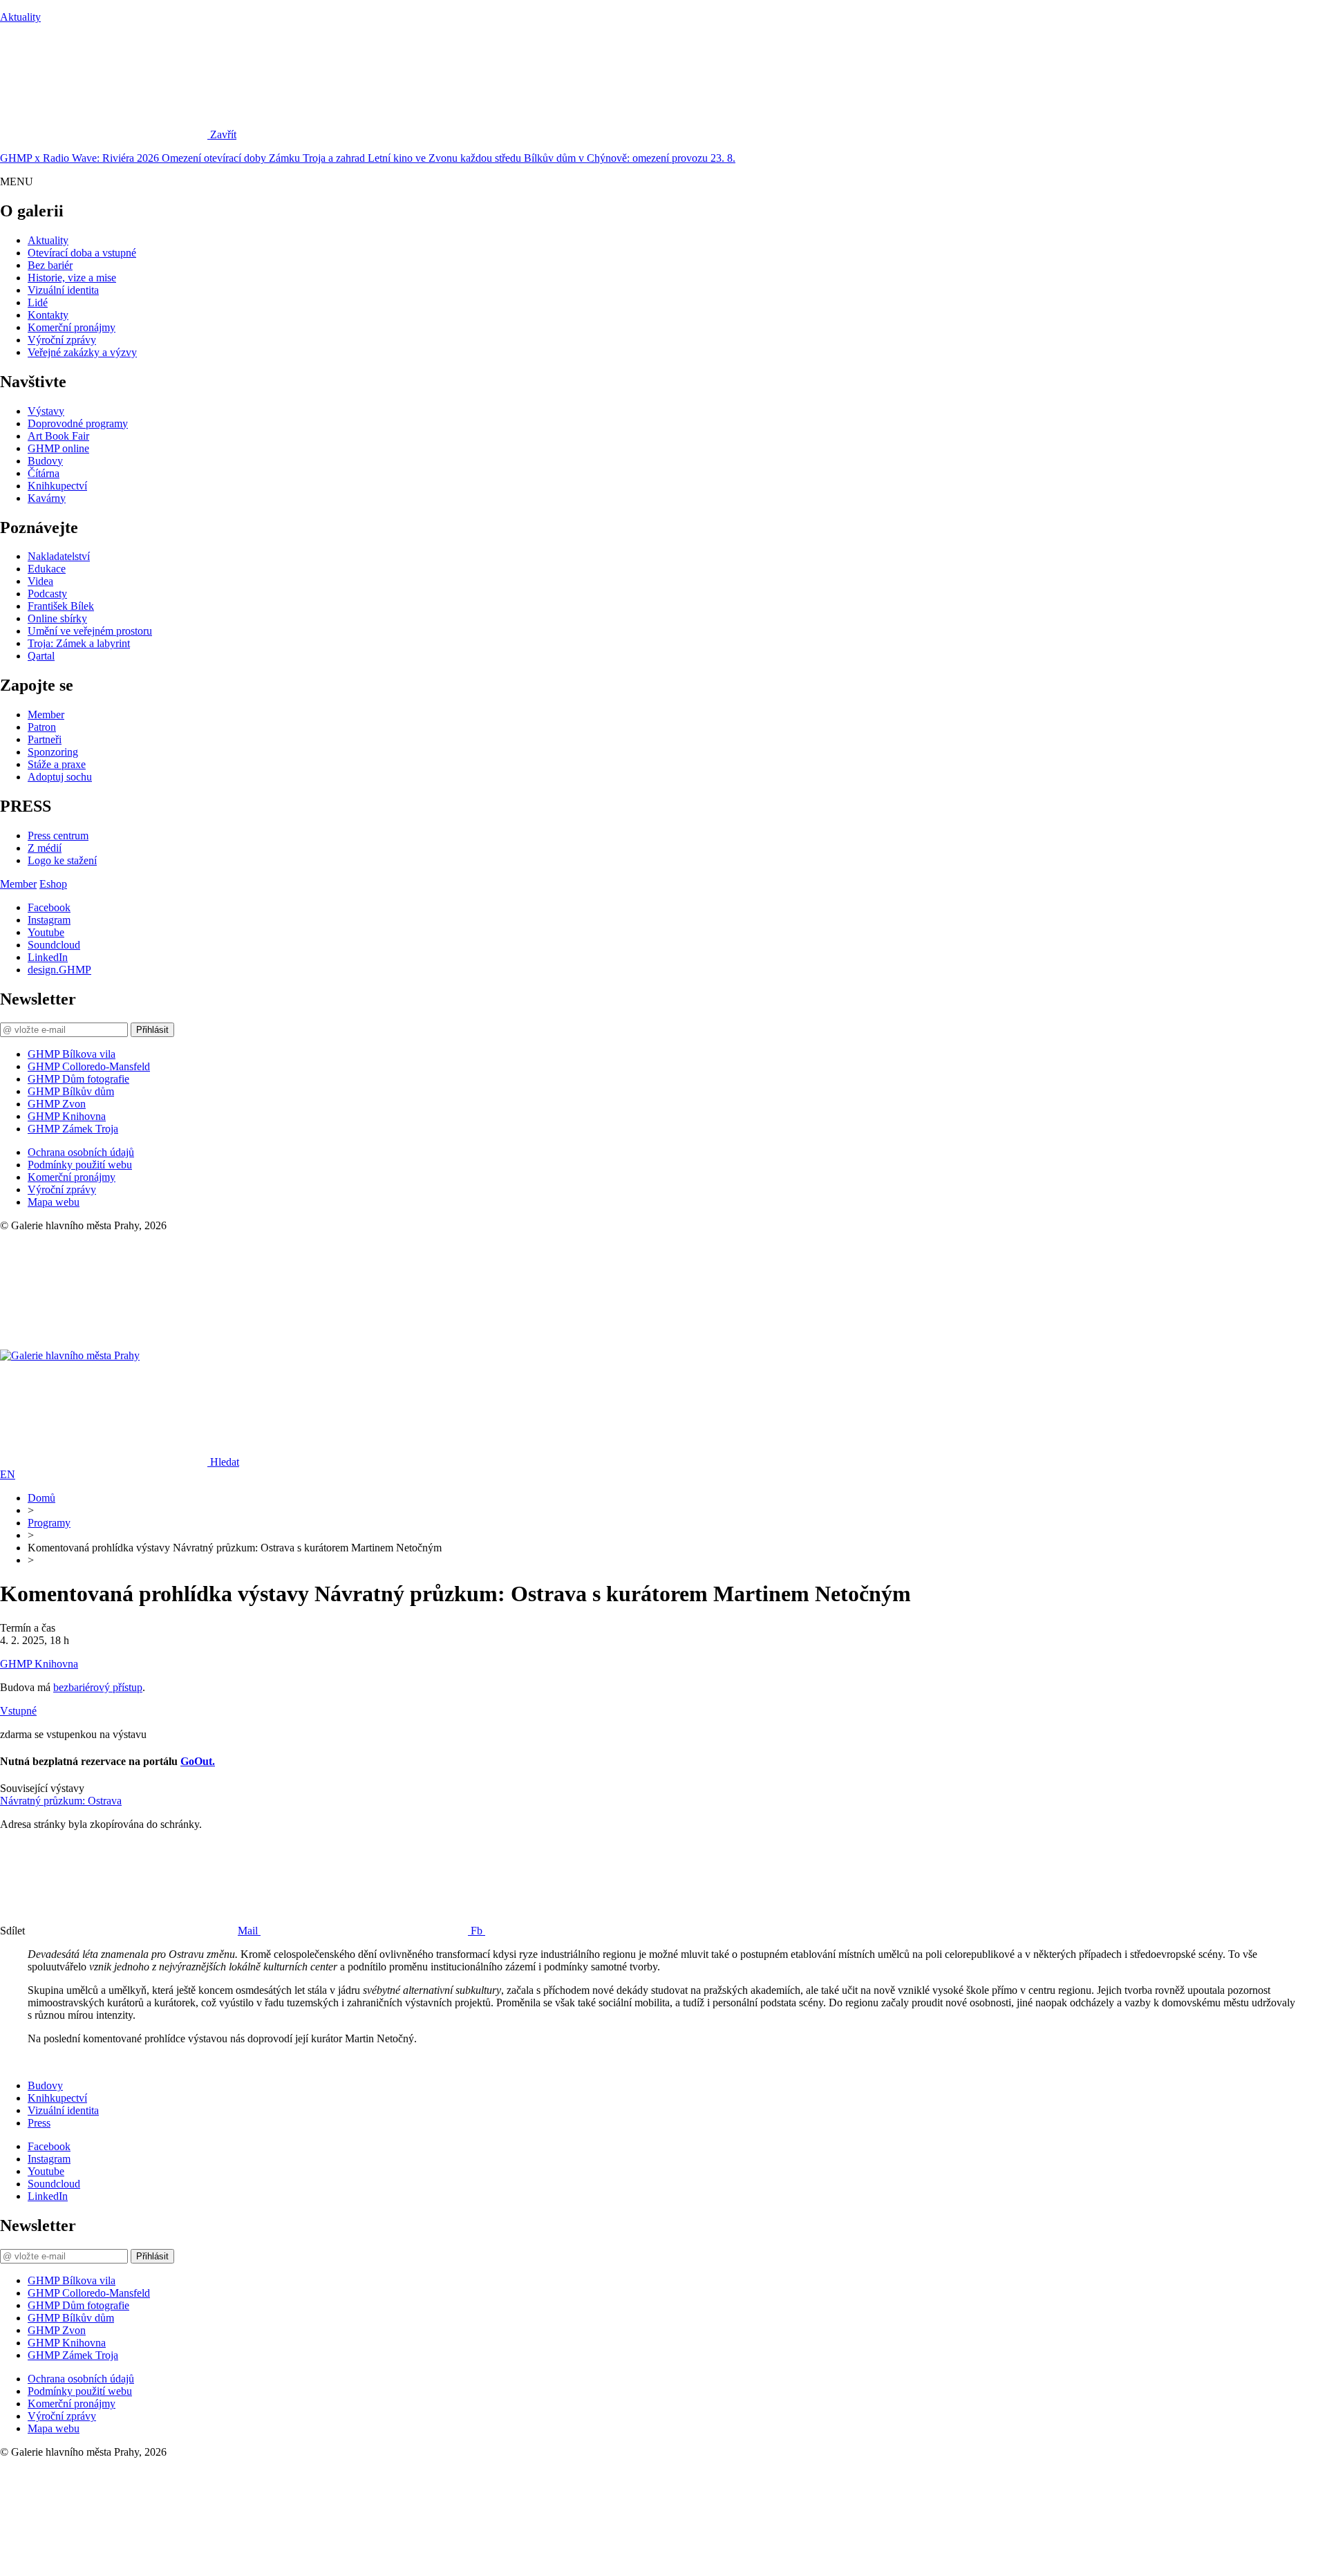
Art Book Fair (58, 436)
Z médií (45, 848)
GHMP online (58, 448)
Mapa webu (54, 1202)
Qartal (41, 656)
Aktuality (20, 17)
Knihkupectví (57, 486)
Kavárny (47, 498)
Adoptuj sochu (60, 777)
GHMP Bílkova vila (72, 1054)
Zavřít (223, 134)
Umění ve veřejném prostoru (90, 631)
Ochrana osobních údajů (81, 1152)
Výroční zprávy (62, 340)
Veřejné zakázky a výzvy (82, 352)
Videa (40, 581)
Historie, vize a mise (72, 278)
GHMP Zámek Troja (73, 1129)
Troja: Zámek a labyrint (79, 643)
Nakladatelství (59, 556)
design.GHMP (59, 970)
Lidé (38, 302)
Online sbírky (57, 618)
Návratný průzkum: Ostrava (61, 1801)
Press (39, 2123)
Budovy (45, 461)
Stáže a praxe (57, 764)
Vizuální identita (63, 290)
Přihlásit (152, 1030)
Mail (249, 1931)
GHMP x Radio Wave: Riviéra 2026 (81, 158)
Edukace (47, 569)
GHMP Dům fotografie (78, 1079)
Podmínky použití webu (80, 1165)
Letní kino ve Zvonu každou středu (446, 158)
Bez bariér (50, 265)
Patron (42, 727)
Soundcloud (54, 945)
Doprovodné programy (78, 423)
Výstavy (46, 411)
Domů (41, 1498)
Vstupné (18, 1711)
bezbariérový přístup (98, 1687)
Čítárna (44, 473)
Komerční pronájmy (72, 327)
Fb (478, 1931)
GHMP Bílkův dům (71, 1091)
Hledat (225, 1462)
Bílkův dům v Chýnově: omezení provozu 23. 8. (630, 158)
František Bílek (61, 606)
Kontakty (48, 315)
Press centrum (58, 836)
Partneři (45, 739)
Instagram (49, 920)
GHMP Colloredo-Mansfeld (89, 1066)
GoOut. (198, 1761)
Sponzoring (53, 752)
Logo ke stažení (62, 860)
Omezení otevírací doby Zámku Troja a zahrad (265, 158)
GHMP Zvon (57, 1104)
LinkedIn (48, 957)
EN (8, 1474)
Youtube (46, 932)
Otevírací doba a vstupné (82, 253)
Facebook (49, 907)
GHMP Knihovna (67, 1116)
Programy (49, 1523)
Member (46, 715)
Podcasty (47, 594)
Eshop (53, 884)
